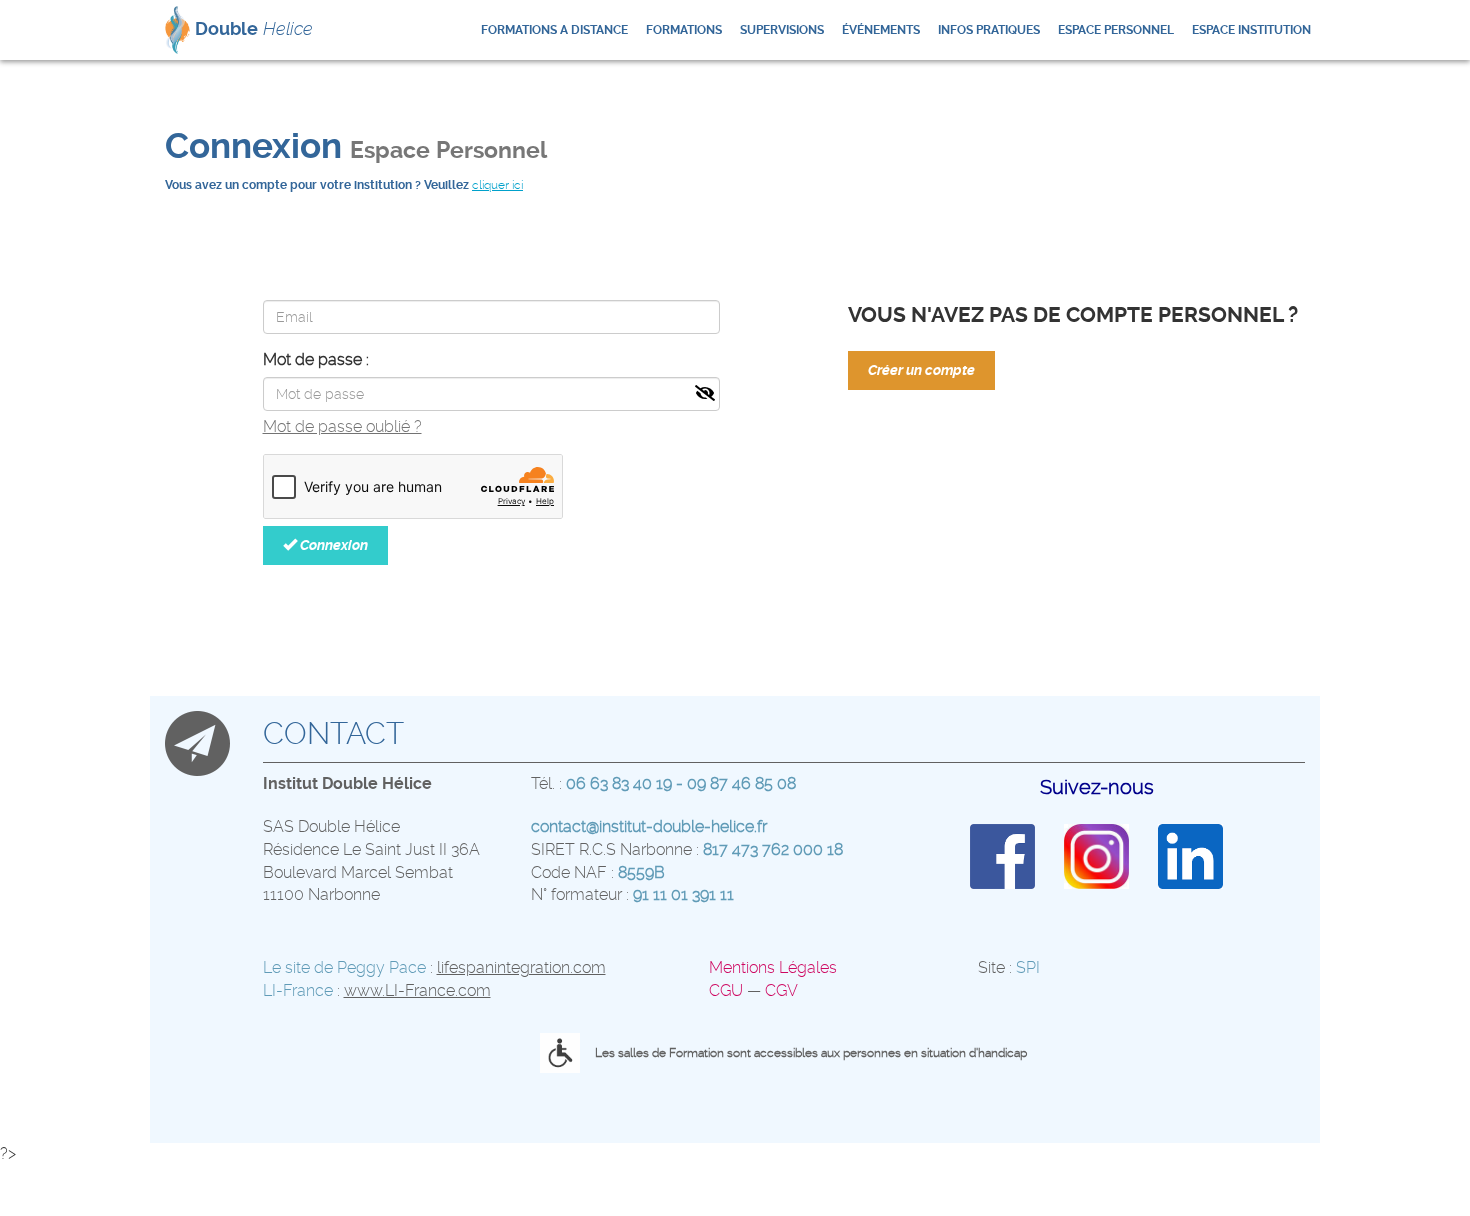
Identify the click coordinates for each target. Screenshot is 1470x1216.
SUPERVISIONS (782, 30)
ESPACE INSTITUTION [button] (1251, 30)
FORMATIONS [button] (684, 30)
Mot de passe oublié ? (342, 426)
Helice (254, 28)
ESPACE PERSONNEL (1116, 30)
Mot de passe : (316, 359)
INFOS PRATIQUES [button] (989, 30)
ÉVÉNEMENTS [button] (881, 30)
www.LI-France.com (417, 990)
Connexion (332, 545)
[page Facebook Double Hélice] (1002, 855)
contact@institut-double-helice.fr (649, 826)
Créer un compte (921, 370)
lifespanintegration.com (521, 967)
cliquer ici (497, 185)
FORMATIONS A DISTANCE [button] (554, 30)
